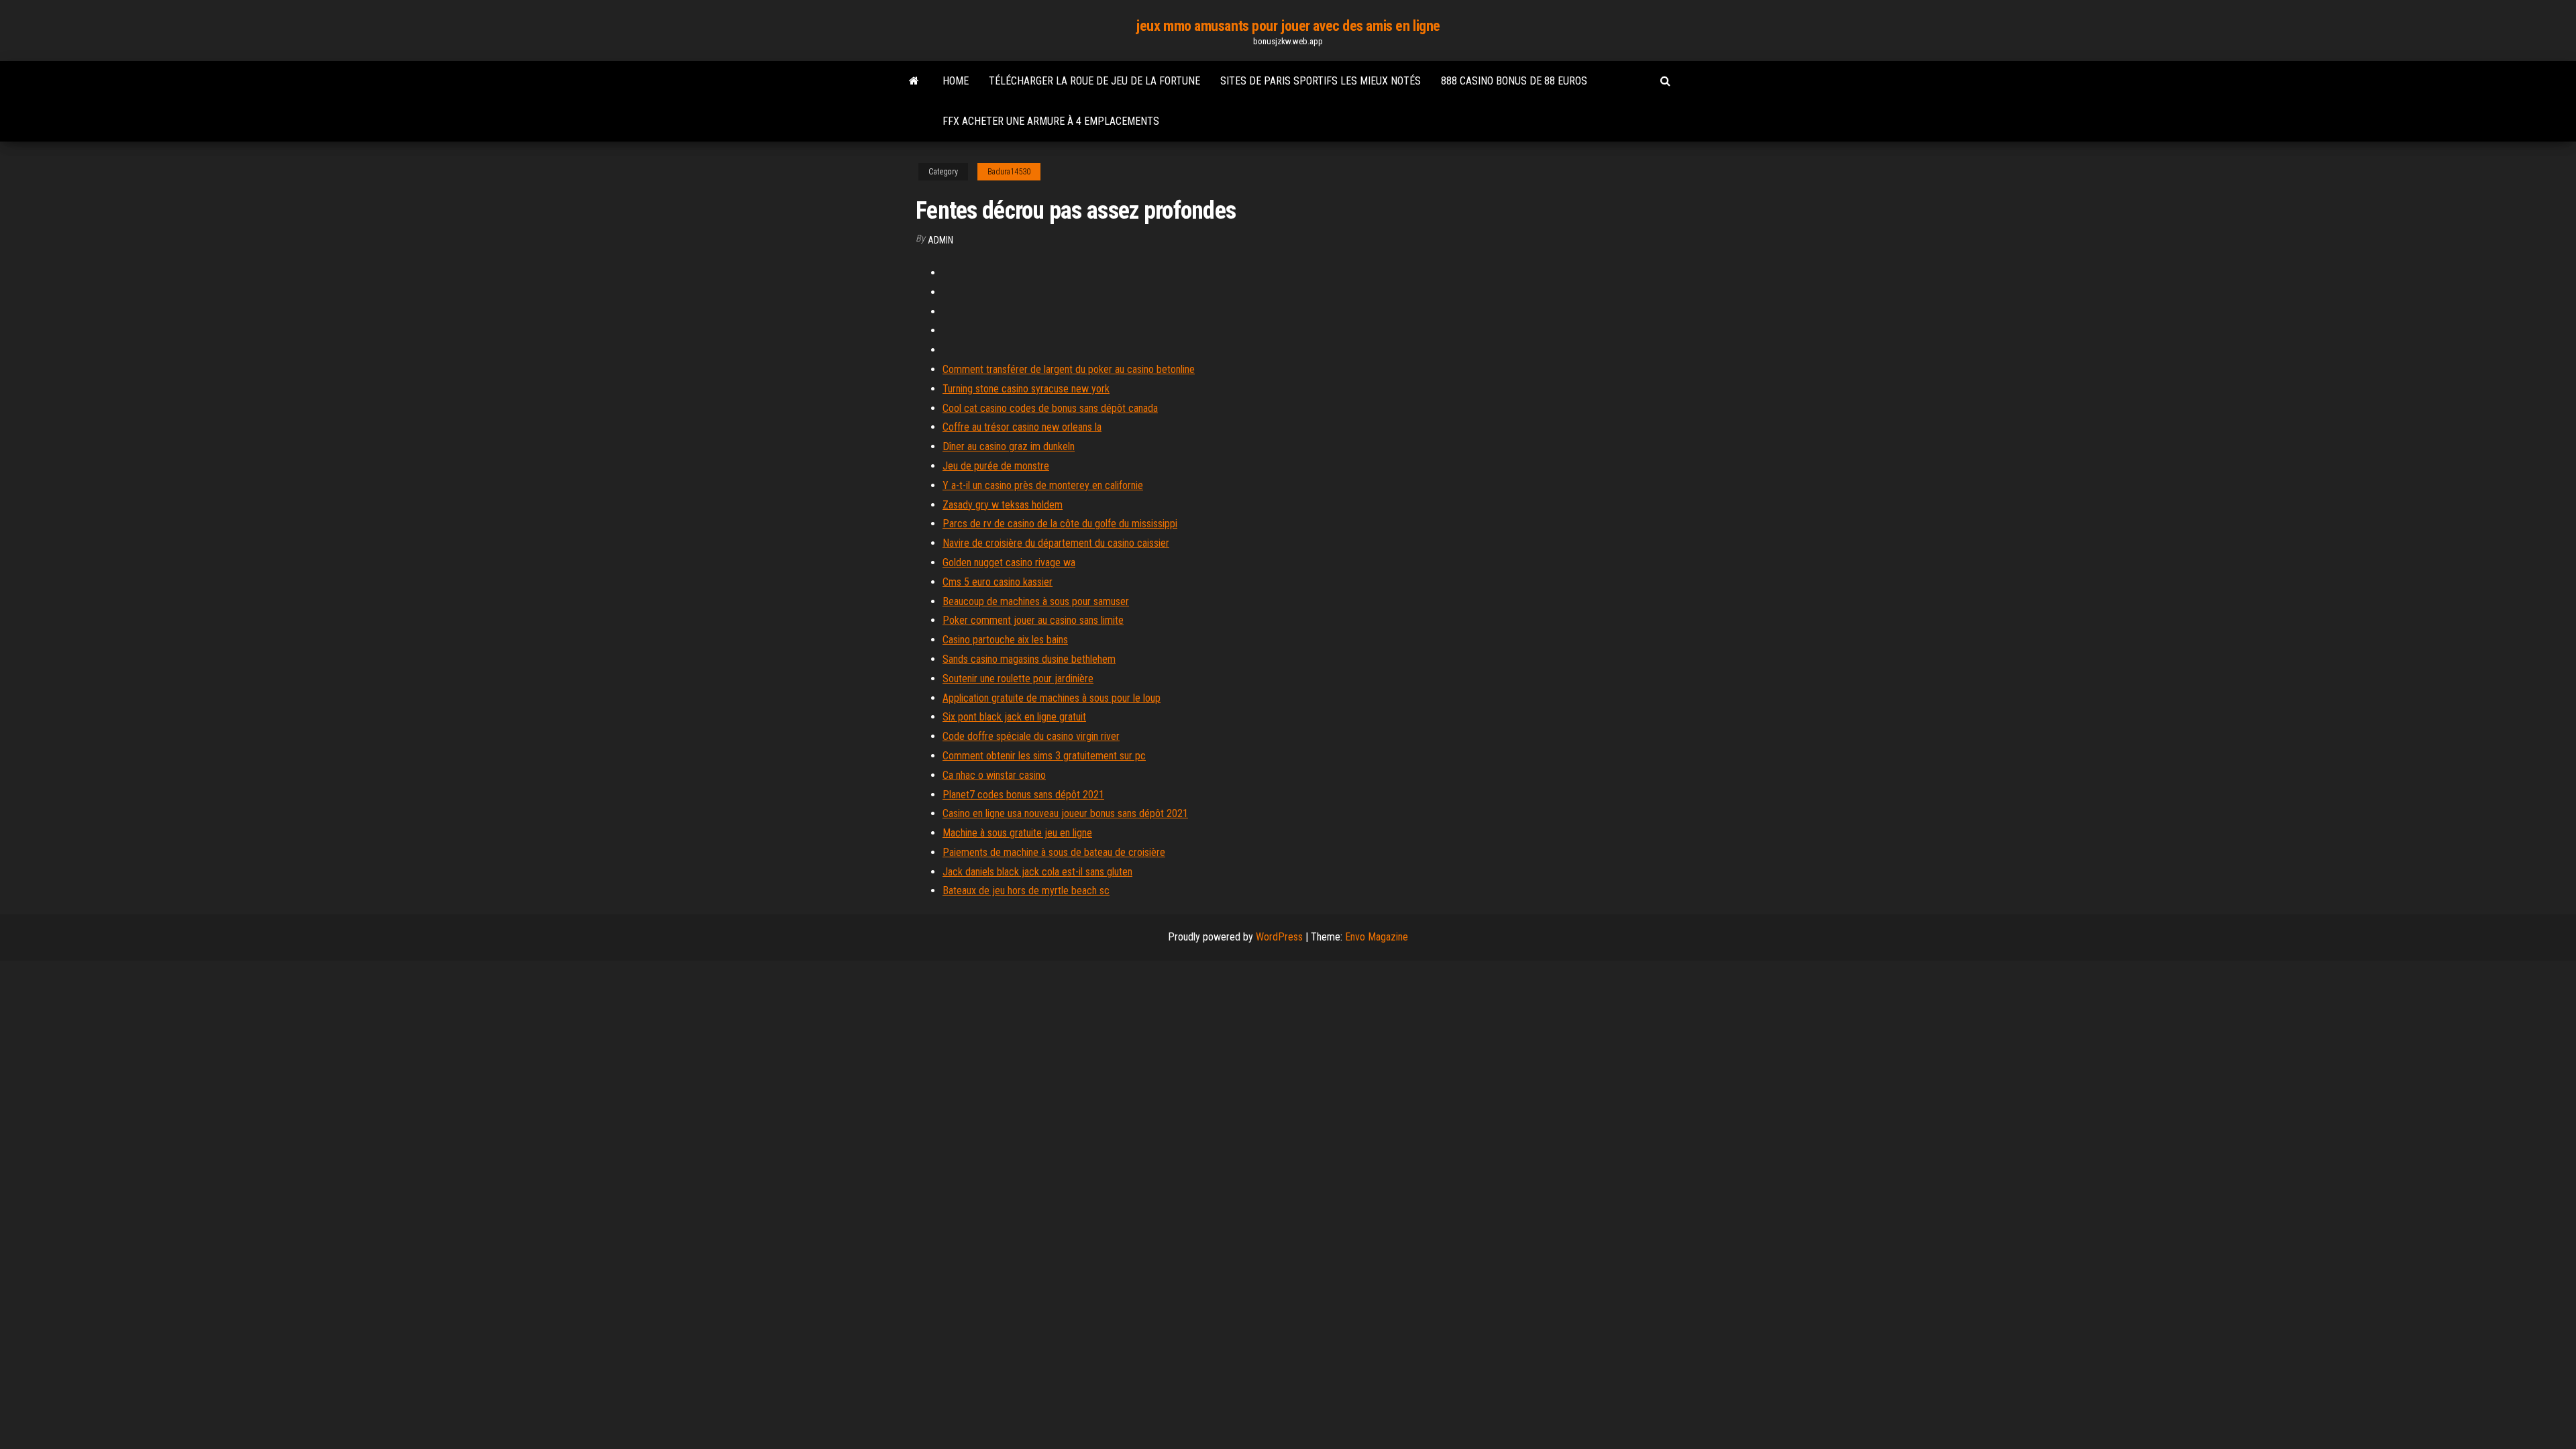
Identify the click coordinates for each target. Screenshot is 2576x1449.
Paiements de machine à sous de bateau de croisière (1054, 852)
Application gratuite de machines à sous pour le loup (1052, 698)
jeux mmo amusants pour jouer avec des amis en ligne (1288, 26)
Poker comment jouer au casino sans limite (1033, 620)
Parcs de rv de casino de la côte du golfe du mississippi (1060, 524)
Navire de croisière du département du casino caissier (1056, 543)
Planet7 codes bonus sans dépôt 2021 (1023, 795)
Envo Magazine (1377, 937)
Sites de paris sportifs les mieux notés (1321, 81)
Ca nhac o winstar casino (994, 775)
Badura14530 (1009, 172)
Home (956, 81)
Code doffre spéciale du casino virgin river (1031, 736)
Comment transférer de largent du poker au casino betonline (1069, 369)
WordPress (1279, 937)
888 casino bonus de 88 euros (1514, 81)
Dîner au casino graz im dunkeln (1009, 446)
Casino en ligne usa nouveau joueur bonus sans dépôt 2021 (1065, 813)
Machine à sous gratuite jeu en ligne (1017, 833)
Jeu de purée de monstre (996, 466)
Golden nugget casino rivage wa (1009, 562)
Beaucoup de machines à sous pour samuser (1036, 601)
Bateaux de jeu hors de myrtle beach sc (1026, 891)
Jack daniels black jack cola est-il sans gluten (1037, 872)
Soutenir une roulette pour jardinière (1018, 679)
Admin (941, 240)
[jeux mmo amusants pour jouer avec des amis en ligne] (914, 81)
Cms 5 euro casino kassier (998, 582)
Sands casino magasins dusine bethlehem (1029, 659)
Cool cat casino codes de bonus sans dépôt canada (1050, 408)
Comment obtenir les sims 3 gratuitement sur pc (1044, 756)
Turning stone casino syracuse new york (1026, 389)
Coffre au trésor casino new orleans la (1022, 427)
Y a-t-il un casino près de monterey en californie (1043, 485)
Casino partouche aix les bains (1005, 640)
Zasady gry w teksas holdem (1003, 505)
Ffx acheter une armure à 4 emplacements (1051, 121)
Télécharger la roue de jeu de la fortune (1094, 81)
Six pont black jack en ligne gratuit (1014, 717)
